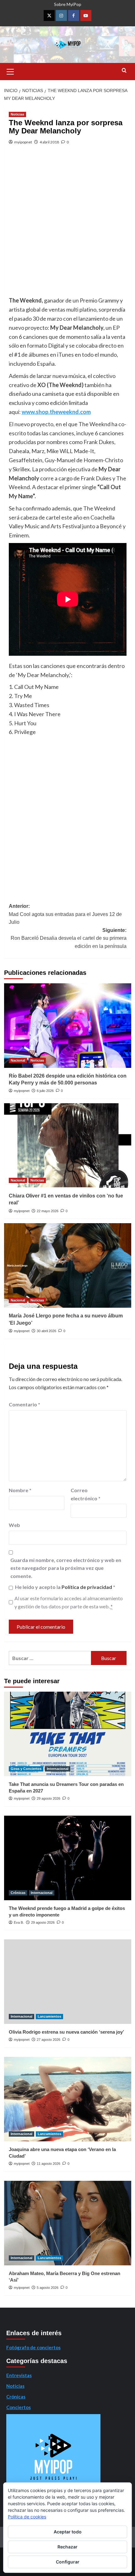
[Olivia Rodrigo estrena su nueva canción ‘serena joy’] (68, 1982)
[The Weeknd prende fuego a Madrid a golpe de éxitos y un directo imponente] (68, 1858)
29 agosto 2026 (49, 1798)
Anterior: (65, 914)
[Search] (124, 71)
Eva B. (19, 1922)
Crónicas (18, 1893)
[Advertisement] (67, 225)
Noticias (17, 114)
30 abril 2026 (46, 1331)
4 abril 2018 (49, 142)
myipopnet (23, 142)
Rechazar (67, 2547)
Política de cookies (27, 2517)
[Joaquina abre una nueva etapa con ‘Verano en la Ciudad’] (68, 2099)
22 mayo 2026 (48, 1211)
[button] (10, 71)
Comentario (24, 1404)
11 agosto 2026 (49, 2164)
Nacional (18, 1060)
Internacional (58, 1769)
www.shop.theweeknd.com (56, 412)
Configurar (68, 2562)
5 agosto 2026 (48, 2288)
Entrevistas (19, 2375)
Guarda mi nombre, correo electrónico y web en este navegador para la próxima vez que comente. (66, 1568)
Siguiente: (69, 938)
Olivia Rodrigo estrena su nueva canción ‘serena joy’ (66, 2032)
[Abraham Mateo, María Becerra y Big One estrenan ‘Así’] (68, 2223)
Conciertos (19, 2407)
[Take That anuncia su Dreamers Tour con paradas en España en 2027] (68, 1734)
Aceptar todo (68, 2532)
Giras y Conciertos (26, 1769)
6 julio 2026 (45, 1091)
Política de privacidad (87, 1587)
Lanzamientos (49, 2016)
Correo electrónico (86, 1494)
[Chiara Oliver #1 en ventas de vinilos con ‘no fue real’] (68, 1146)
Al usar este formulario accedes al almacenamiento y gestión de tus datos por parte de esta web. (69, 1602)
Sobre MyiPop (68, 4)
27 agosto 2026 (49, 2040)
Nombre (20, 1490)
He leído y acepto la (65, 1587)
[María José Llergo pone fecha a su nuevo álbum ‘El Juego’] (68, 1265)
